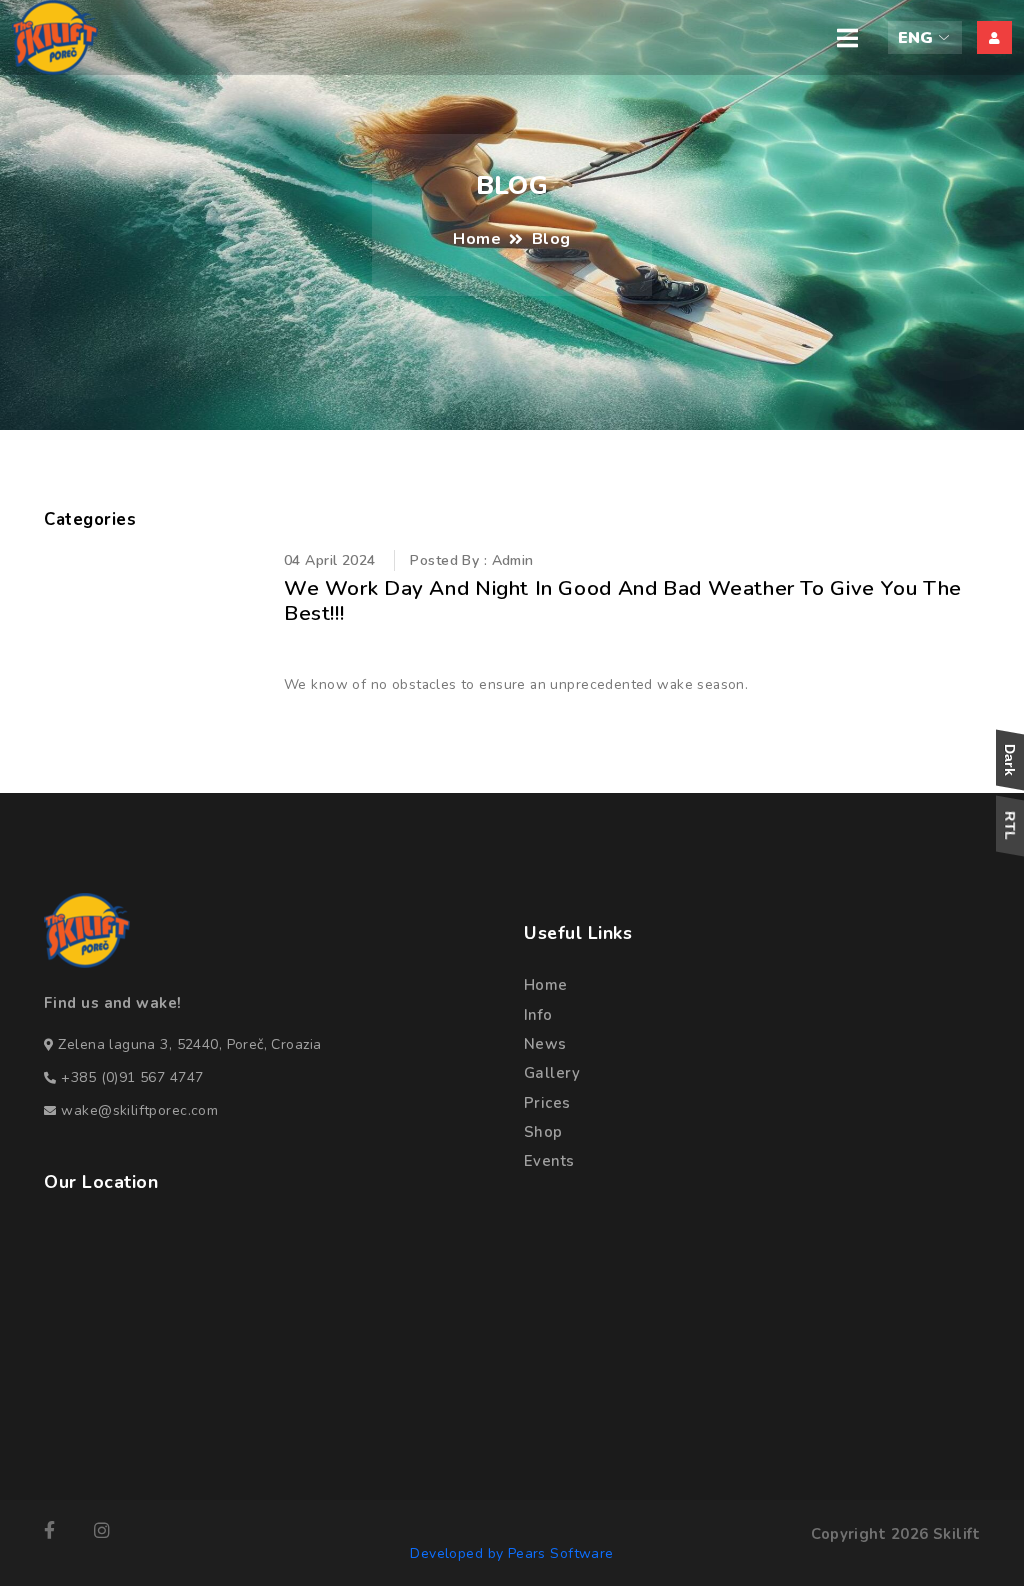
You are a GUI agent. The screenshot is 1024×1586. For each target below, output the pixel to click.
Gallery (552, 1073)
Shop (543, 1132)
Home (477, 239)
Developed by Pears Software (511, 1553)
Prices (547, 1103)
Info (538, 1015)
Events (549, 1161)
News (545, 1044)
